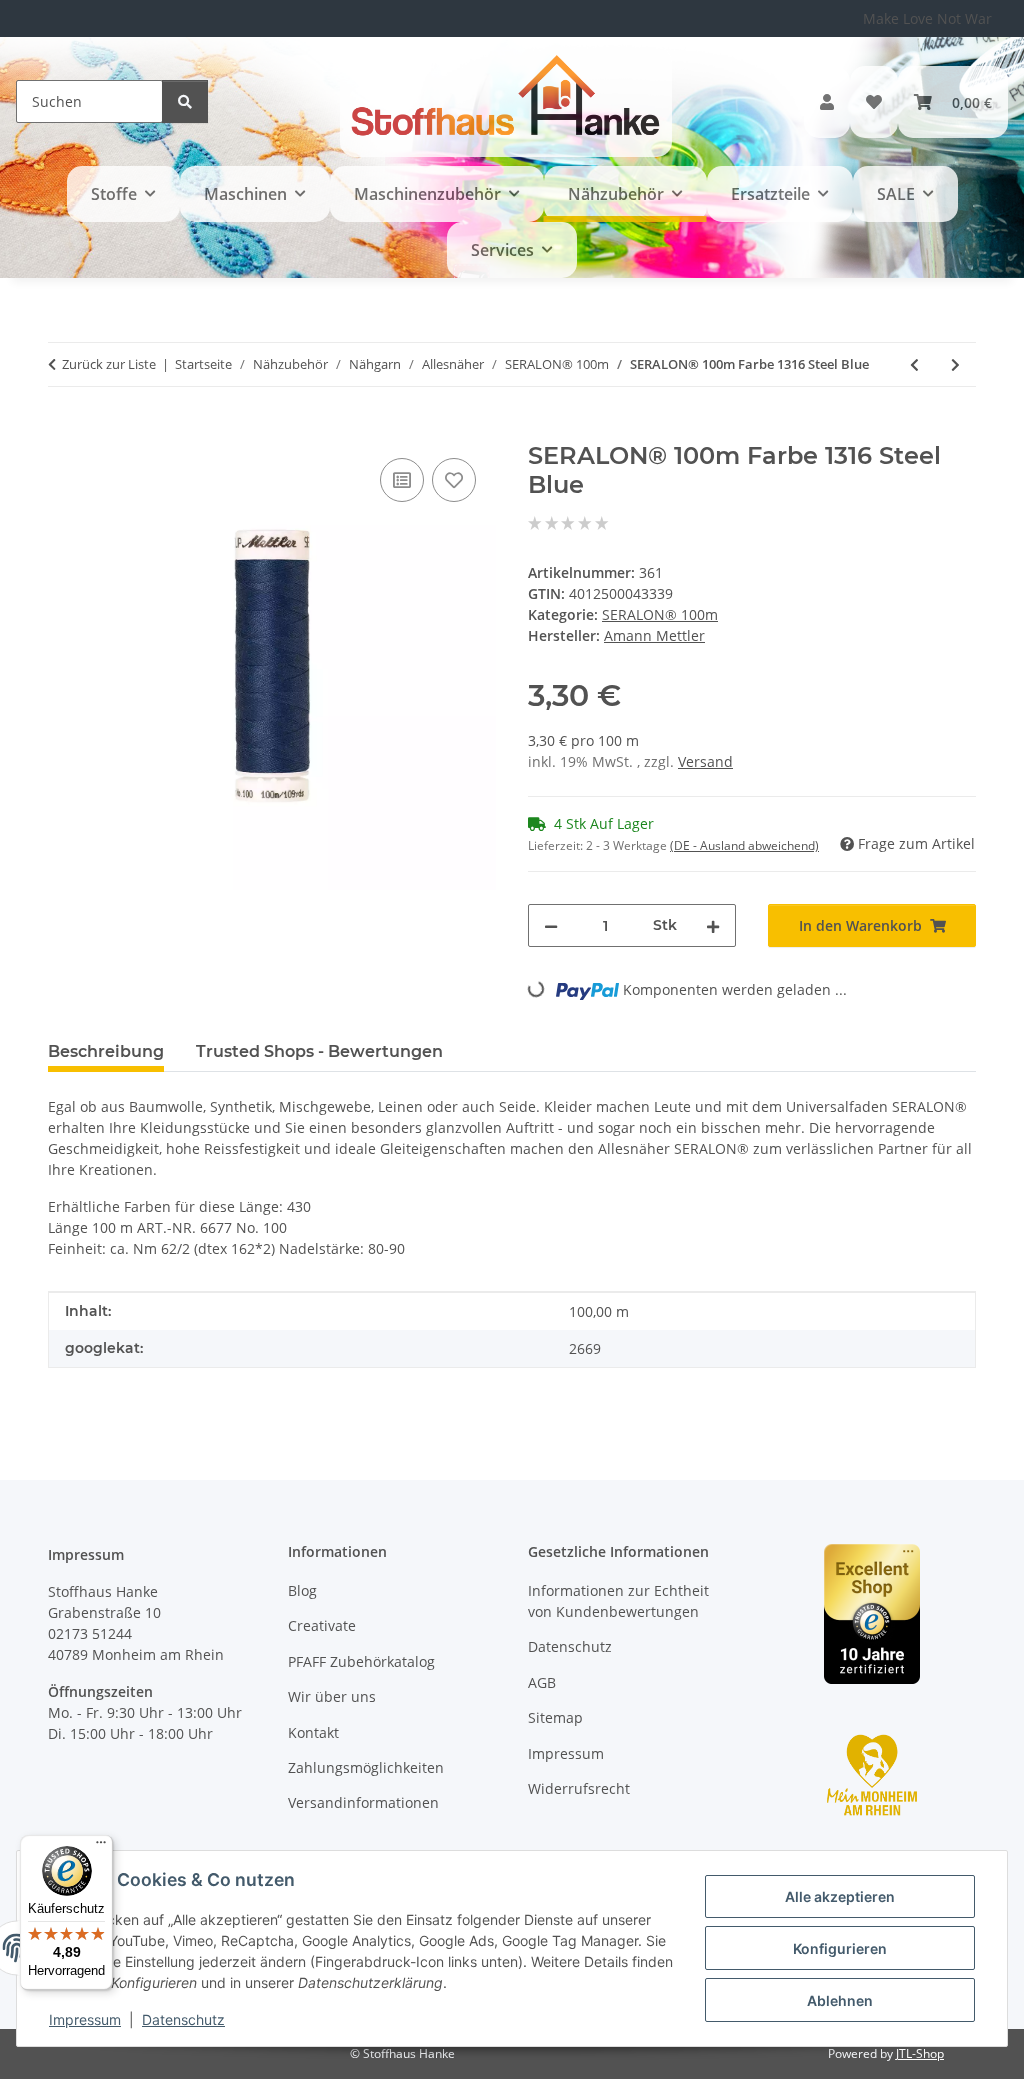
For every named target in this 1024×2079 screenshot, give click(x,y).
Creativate (322, 1625)
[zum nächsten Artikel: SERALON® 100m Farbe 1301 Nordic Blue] (955, 364)
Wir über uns (332, 1696)
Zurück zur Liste (109, 364)
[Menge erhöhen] (713, 925)
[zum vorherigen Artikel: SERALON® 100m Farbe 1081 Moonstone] (914, 364)
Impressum (85, 2019)
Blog (302, 1590)
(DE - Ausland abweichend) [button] (744, 845)
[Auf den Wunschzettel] (454, 480)
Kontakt (313, 1732)
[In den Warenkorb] (64, 431)
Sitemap (555, 1717)
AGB (542, 1682)
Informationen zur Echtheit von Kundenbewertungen (618, 1601)
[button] (827, 102)
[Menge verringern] (551, 925)
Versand (705, 761)
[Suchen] (185, 101)
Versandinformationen (363, 1802)
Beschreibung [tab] (106, 1051)
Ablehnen (840, 2000)
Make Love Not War (927, 18)
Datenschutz (183, 2019)
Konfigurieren (840, 1948)
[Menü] (101, 1847)
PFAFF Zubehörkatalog (361, 1661)
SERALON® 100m (660, 614)
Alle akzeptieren (840, 1896)
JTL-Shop (920, 2053)
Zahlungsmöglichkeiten (366, 1767)
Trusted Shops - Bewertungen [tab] (319, 1051)
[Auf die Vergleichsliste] (402, 480)
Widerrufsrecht (579, 1788)
